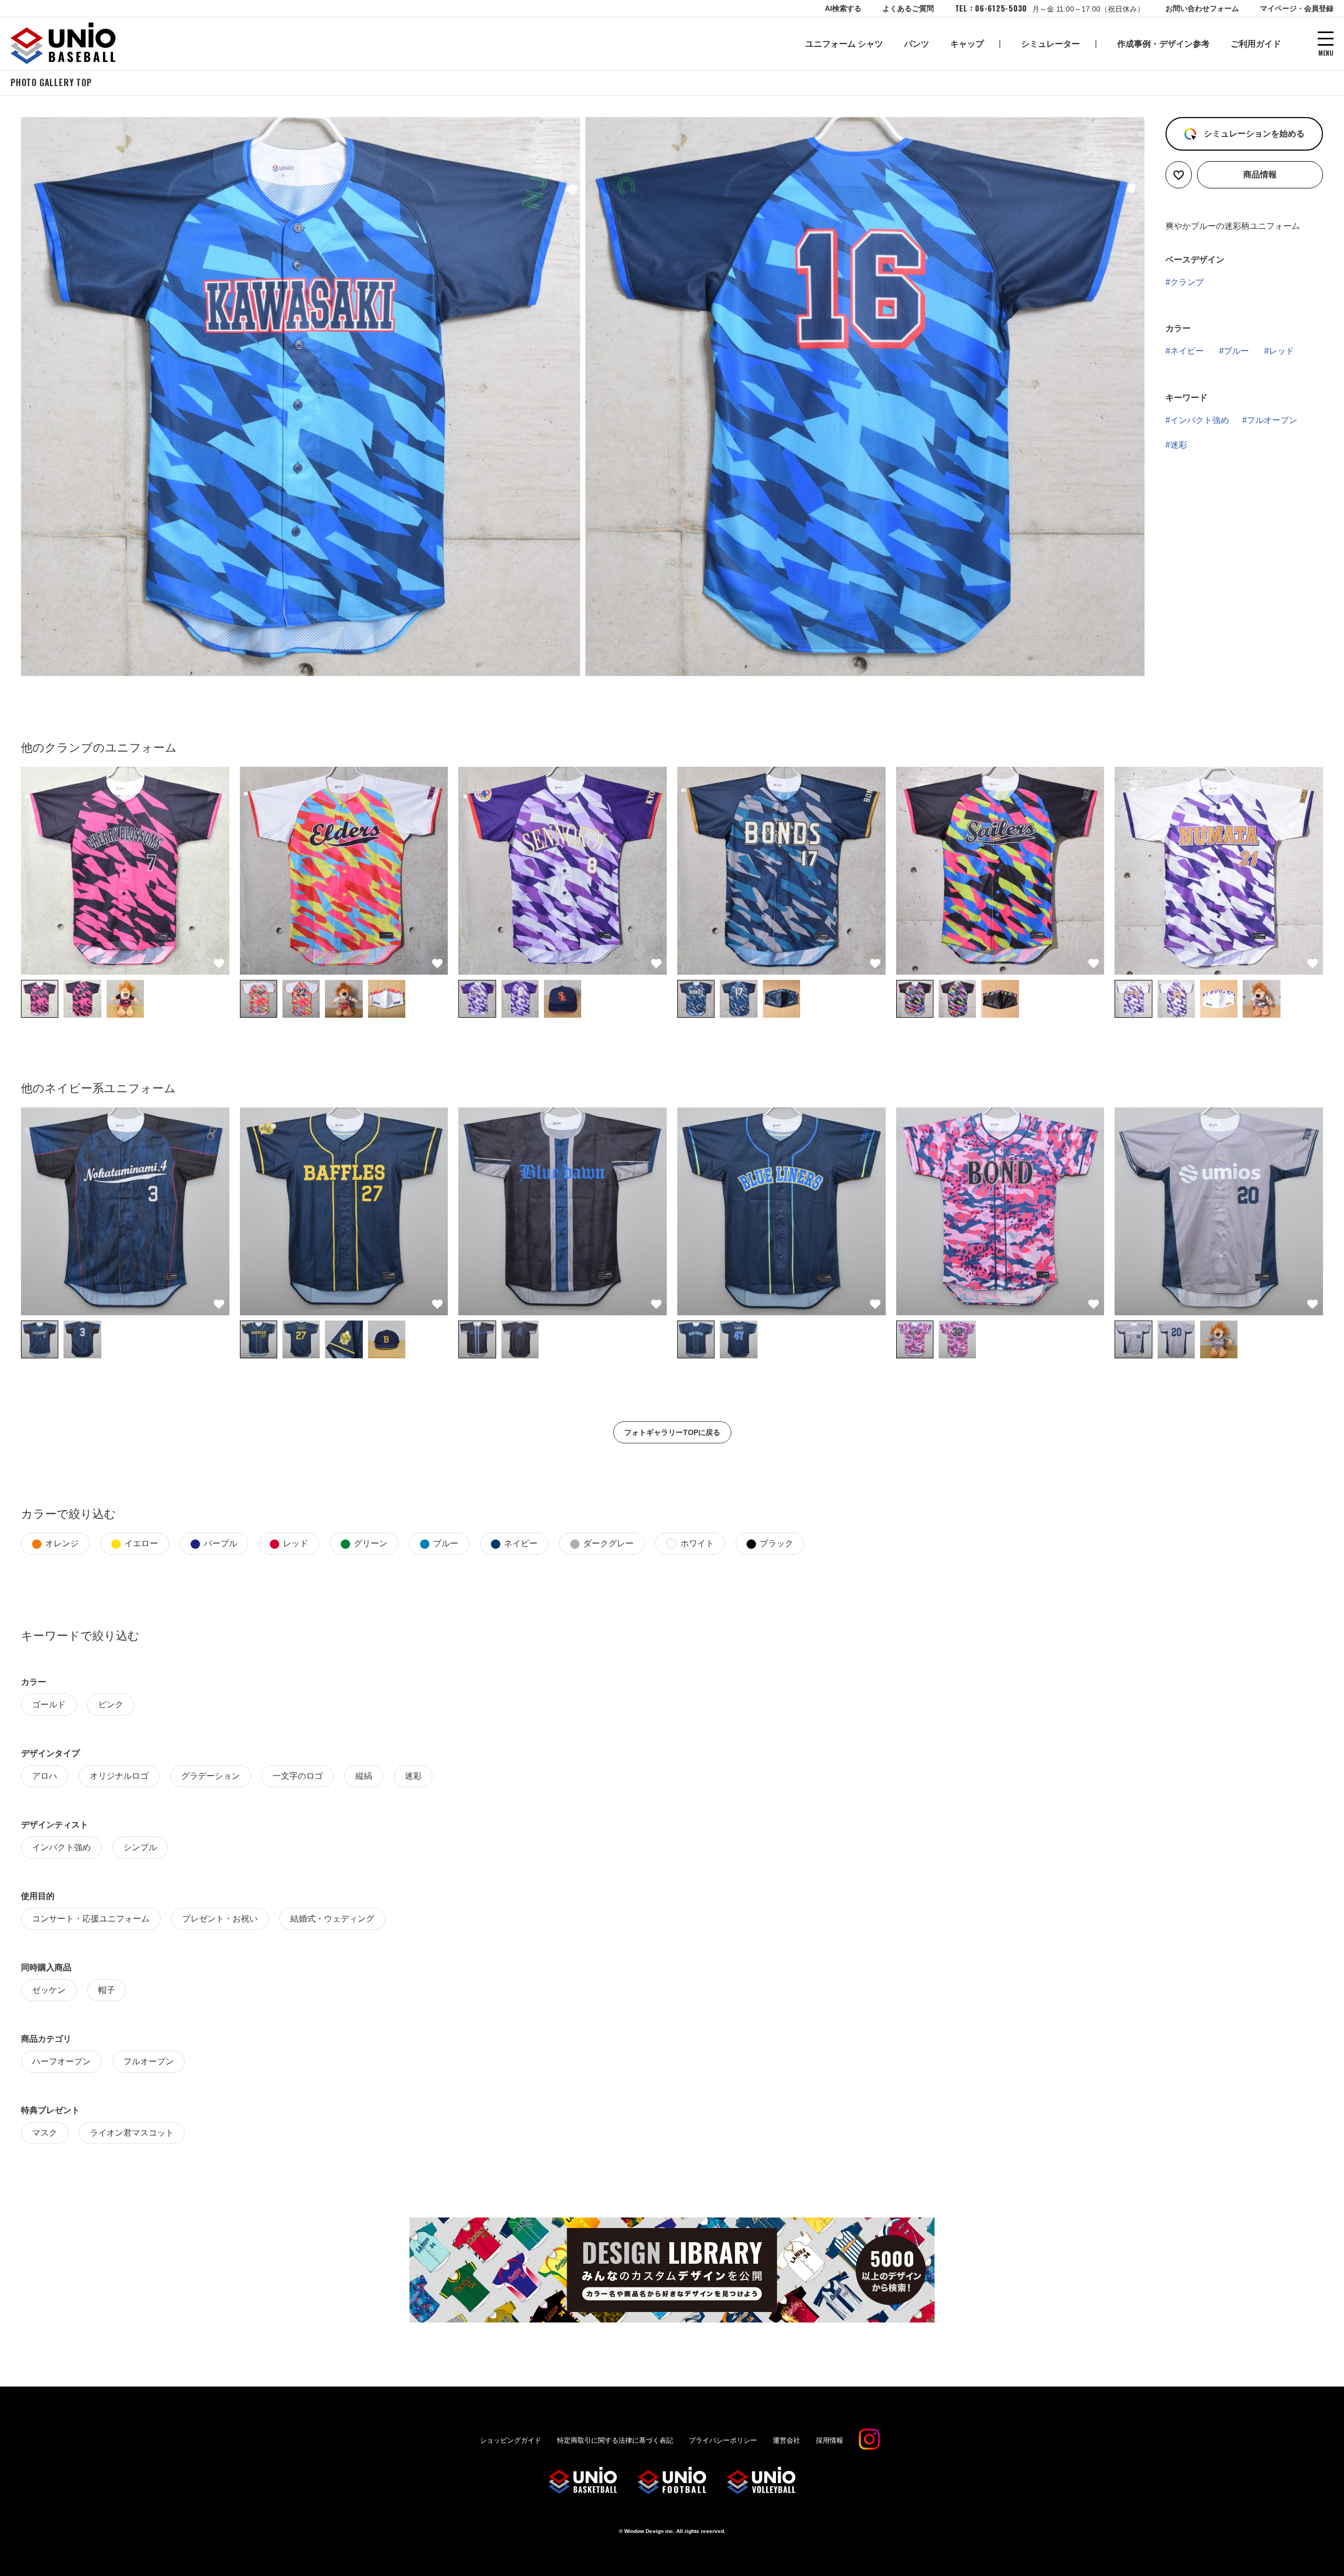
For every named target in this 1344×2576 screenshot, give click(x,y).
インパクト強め (1200, 420)
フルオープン (1272, 420)
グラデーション (211, 1776)
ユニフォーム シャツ (844, 44)
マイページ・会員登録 (1297, 8)
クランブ (1187, 282)
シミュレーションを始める (1253, 134)
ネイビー (1187, 351)
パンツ (917, 44)
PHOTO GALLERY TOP (51, 82)
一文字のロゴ (298, 1776)
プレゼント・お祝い (220, 1919)
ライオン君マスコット (132, 2133)
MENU (1326, 52)
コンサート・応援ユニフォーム (91, 1919)
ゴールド (49, 1704)
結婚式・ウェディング (332, 1919)
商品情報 (1260, 175)
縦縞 (364, 1776)
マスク (45, 2133)
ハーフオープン (61, 2061)
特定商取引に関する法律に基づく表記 (615, 2440)
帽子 (107, 1990)
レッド (1282, 351)
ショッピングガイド (511, 2440)
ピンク (111, 1704)
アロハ (45, 1776)
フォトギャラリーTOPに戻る (672, 1432)
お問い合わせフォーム (1202, 8)
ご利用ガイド (1256, 44)
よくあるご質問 (908, 8)
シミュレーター (1051, 44)
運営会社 (786, 2440)
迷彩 (1179, 445)
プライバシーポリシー (723, 2440)
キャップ (967, 44)
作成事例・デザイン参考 (1163, 44)
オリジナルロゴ (119, 1776)
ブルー (1236, 351)
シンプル (140, 1847)
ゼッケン (49, 1990)
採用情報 (829, 2440)
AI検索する (843, 8)
